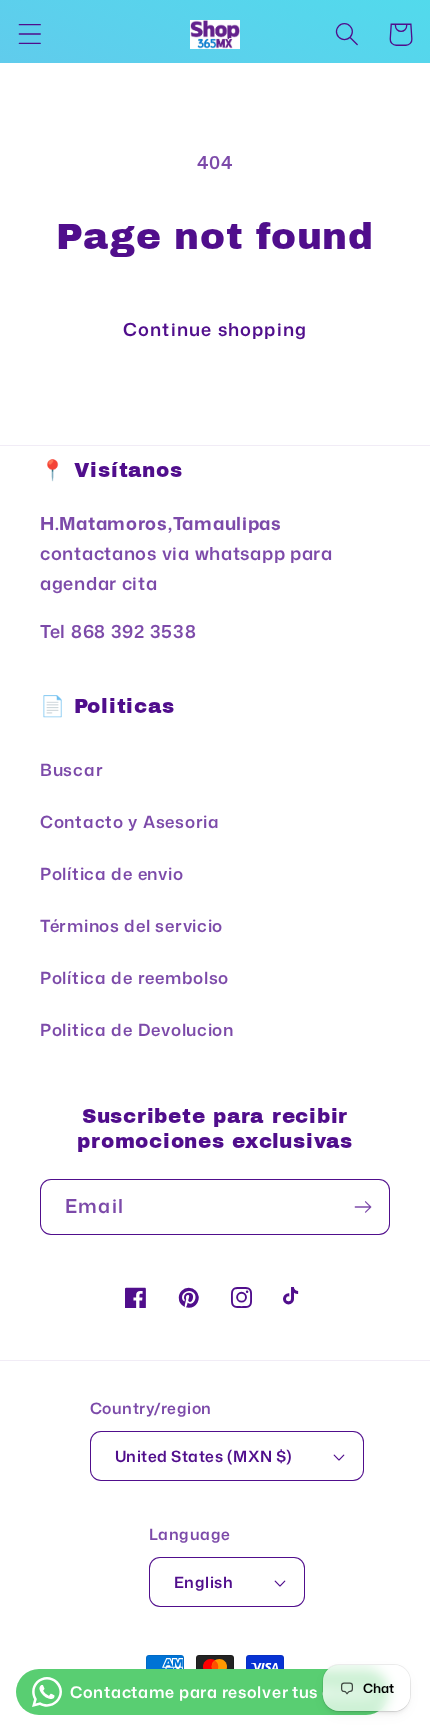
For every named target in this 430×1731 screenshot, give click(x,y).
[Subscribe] (362, 1207)
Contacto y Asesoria (130, 821)
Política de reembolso (134, 977)
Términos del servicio (131, 925)
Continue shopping (215, 329)
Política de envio (111, 873)
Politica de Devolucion (137, 1029)
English (203, 1582)
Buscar (71, 769)
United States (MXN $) (203, 1456)
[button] (30, 34)
